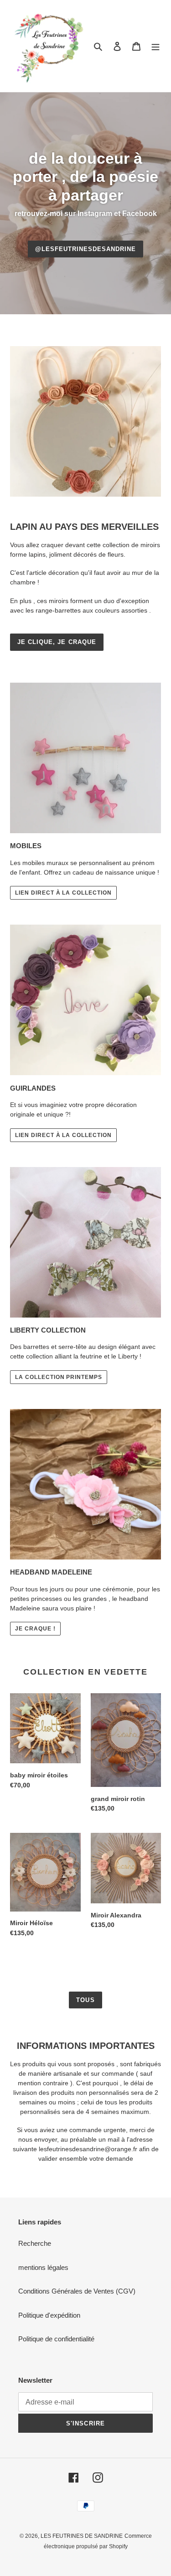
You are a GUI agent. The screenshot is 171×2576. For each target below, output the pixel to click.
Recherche (35, 2243)
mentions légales (43, 2267)
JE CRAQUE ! (35, 1629)
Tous (85, 2000)
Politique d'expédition (49, 2315)
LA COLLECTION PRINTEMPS (59, 1377)
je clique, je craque (57, 642)
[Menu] (155, 46)
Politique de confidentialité (56, 2339)
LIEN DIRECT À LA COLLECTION (63, 893)
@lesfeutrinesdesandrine (86, 249)
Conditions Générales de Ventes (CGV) (77, 2291)
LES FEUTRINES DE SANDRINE (82, 2536)
